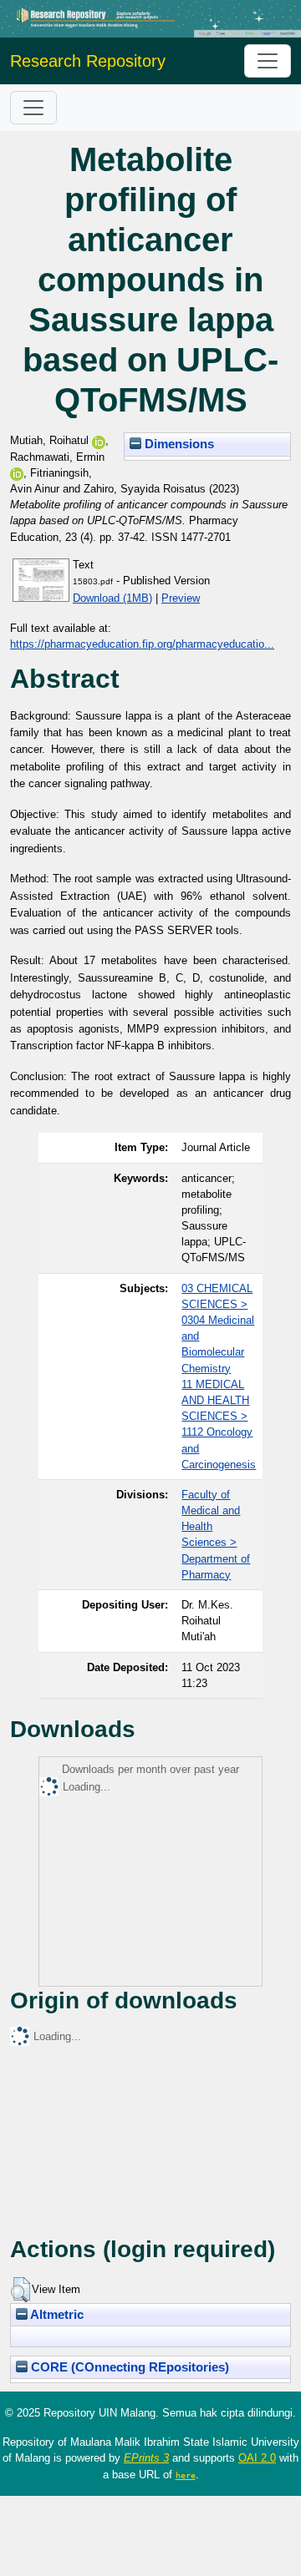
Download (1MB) (112, 598)
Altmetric (56, 2315)
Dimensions (178, 444)
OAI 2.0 (257, 2458)
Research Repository (88, 61)
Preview (181, 598)
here (186, 2475)
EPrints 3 (146, 2458)
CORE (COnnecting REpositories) (128, 2367)
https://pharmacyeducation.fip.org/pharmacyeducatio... (142, 644)
